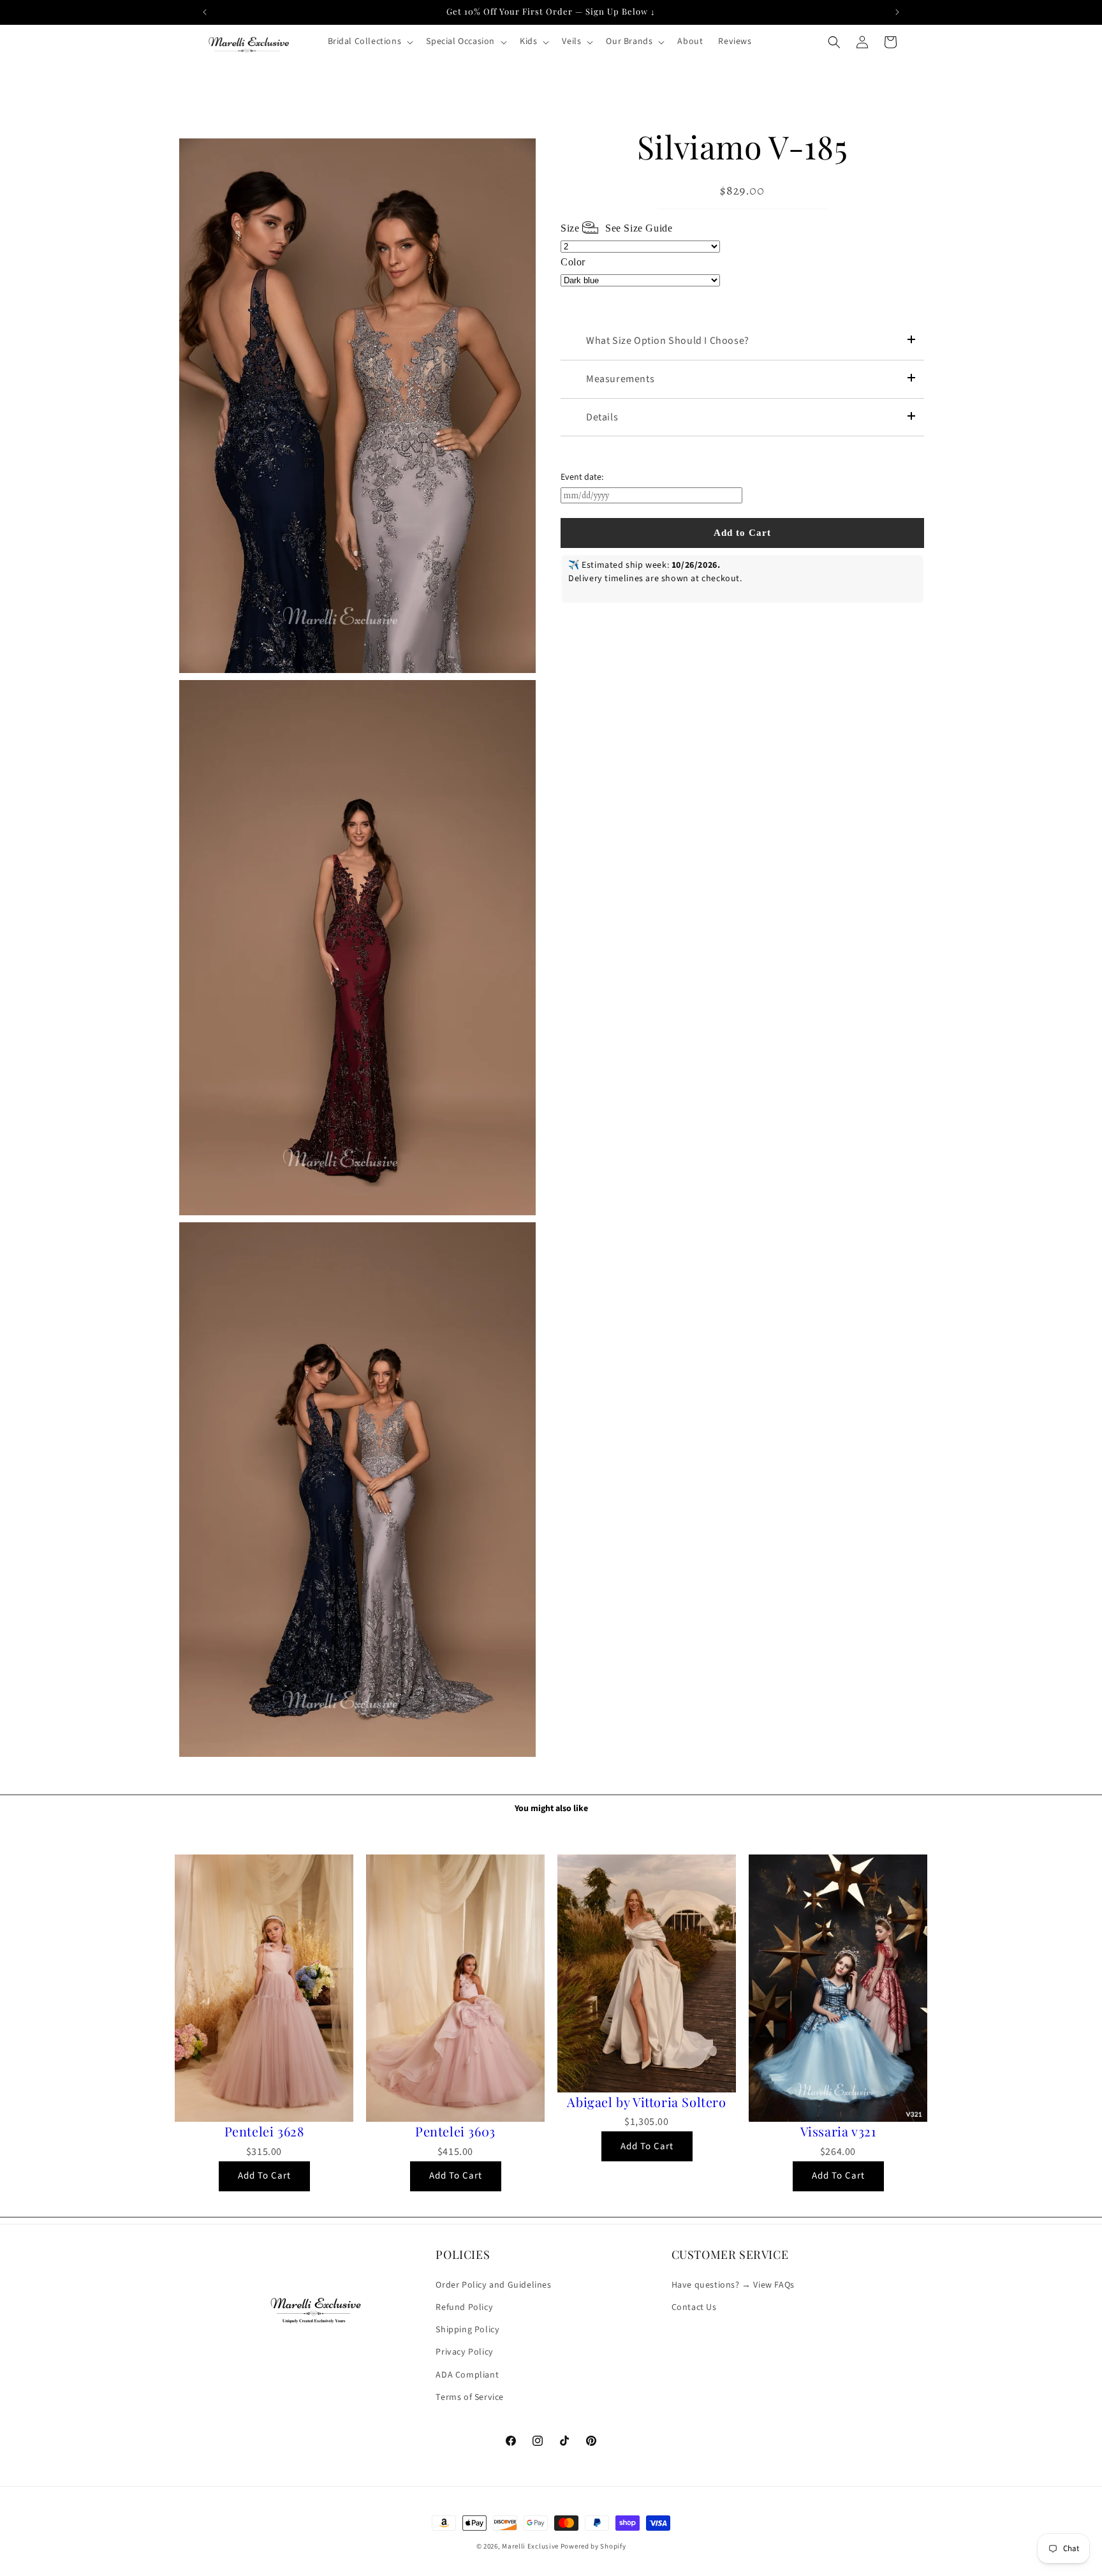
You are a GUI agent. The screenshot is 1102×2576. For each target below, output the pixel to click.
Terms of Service (470, 2397)
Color (573, 262)
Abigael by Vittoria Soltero (646, 2102)
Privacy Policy (464, 2351)
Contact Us (694, 2307)
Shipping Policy (467, 2329)
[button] (370, 41)
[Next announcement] (897, 12)
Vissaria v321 (838, 2131)
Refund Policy (464, 2307)
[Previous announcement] (205, 12)
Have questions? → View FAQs (733, 2284)
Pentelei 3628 (264, 2131)
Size (616, 228)
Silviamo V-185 (742, 147)
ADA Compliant (467, 2374)
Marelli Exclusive (530, 2546)
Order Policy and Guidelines (493, 2284)
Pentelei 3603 (455, 2131)
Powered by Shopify (593, 2546)
